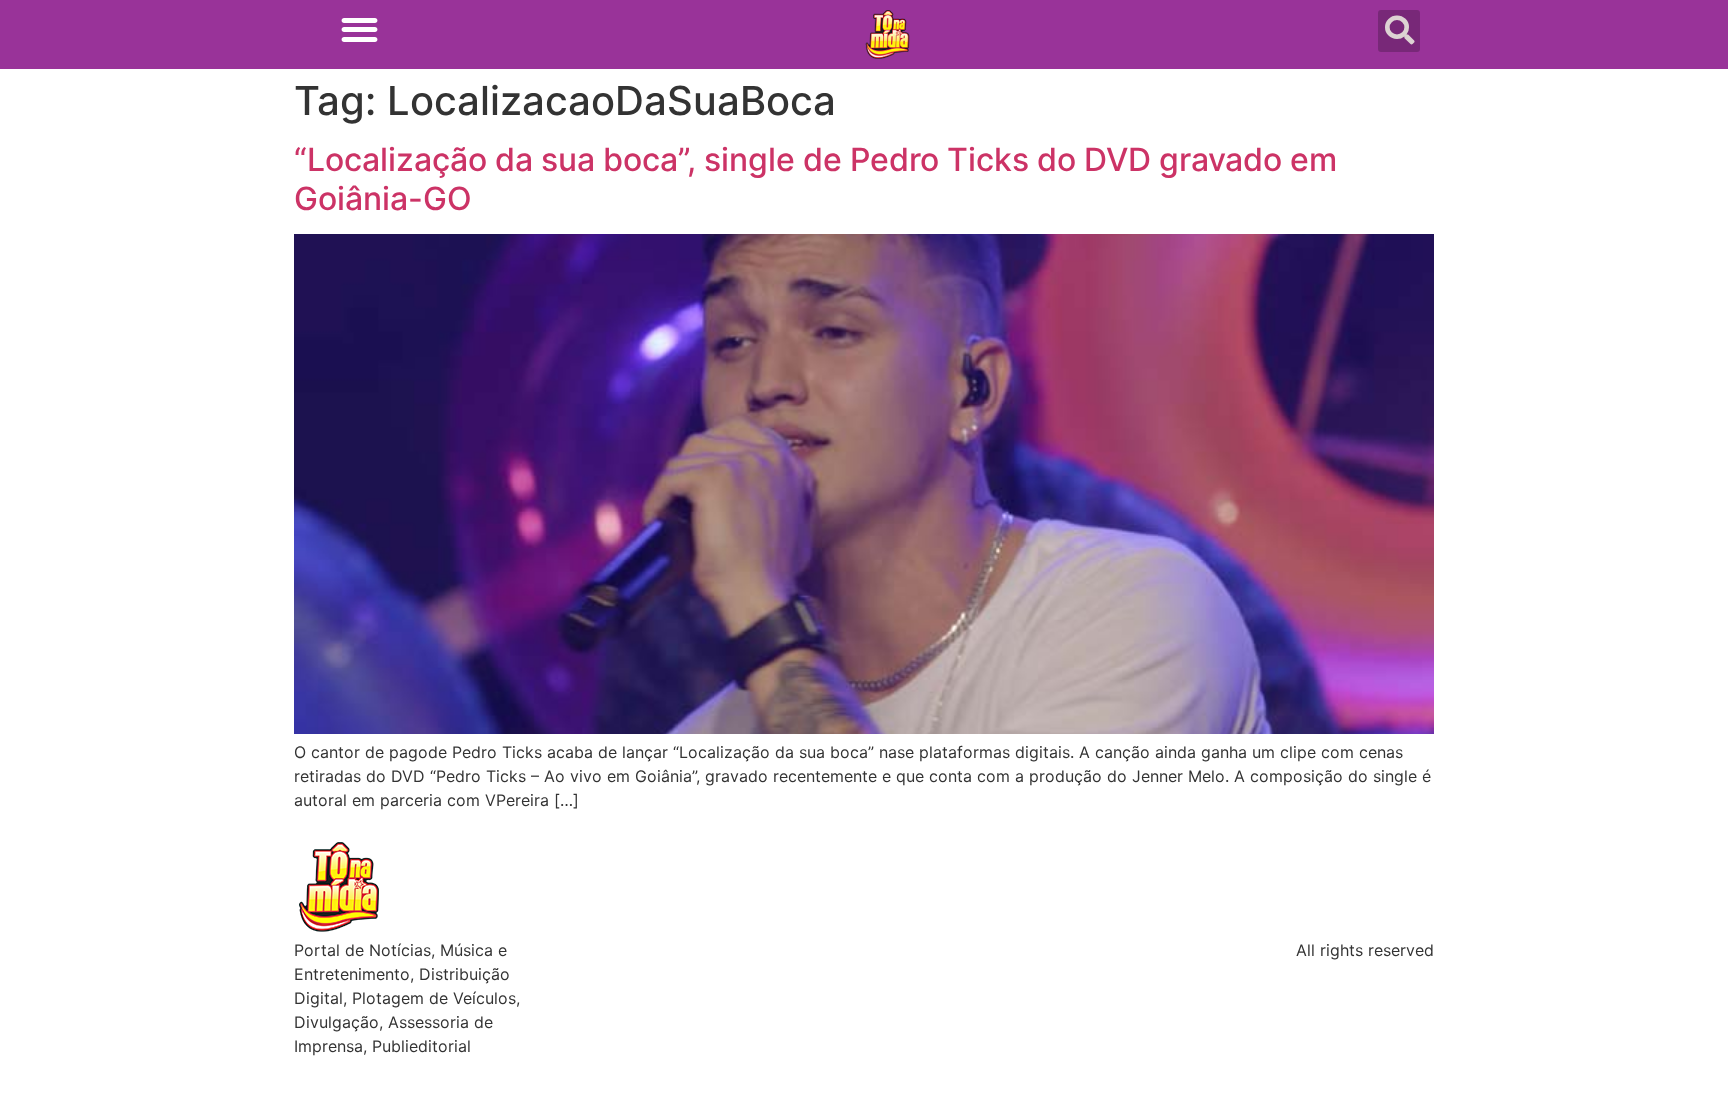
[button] (359, 29)
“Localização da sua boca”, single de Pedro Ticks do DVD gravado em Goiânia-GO (815, 178)
